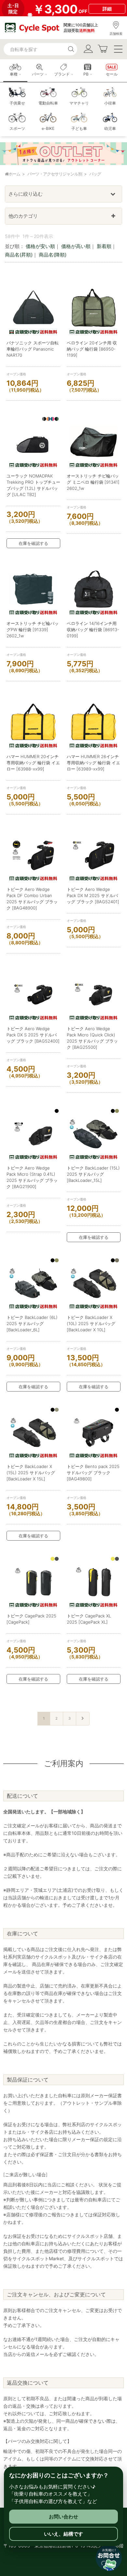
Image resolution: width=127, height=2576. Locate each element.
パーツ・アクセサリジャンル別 (55, 174)
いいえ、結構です (63, 2534)
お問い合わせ (63, 2517)
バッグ (95, 174)
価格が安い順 (40, 246)
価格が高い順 (76, 246)
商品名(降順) (53, 255)
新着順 (104, 246)
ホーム (14, 174)
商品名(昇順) (19, 255)
